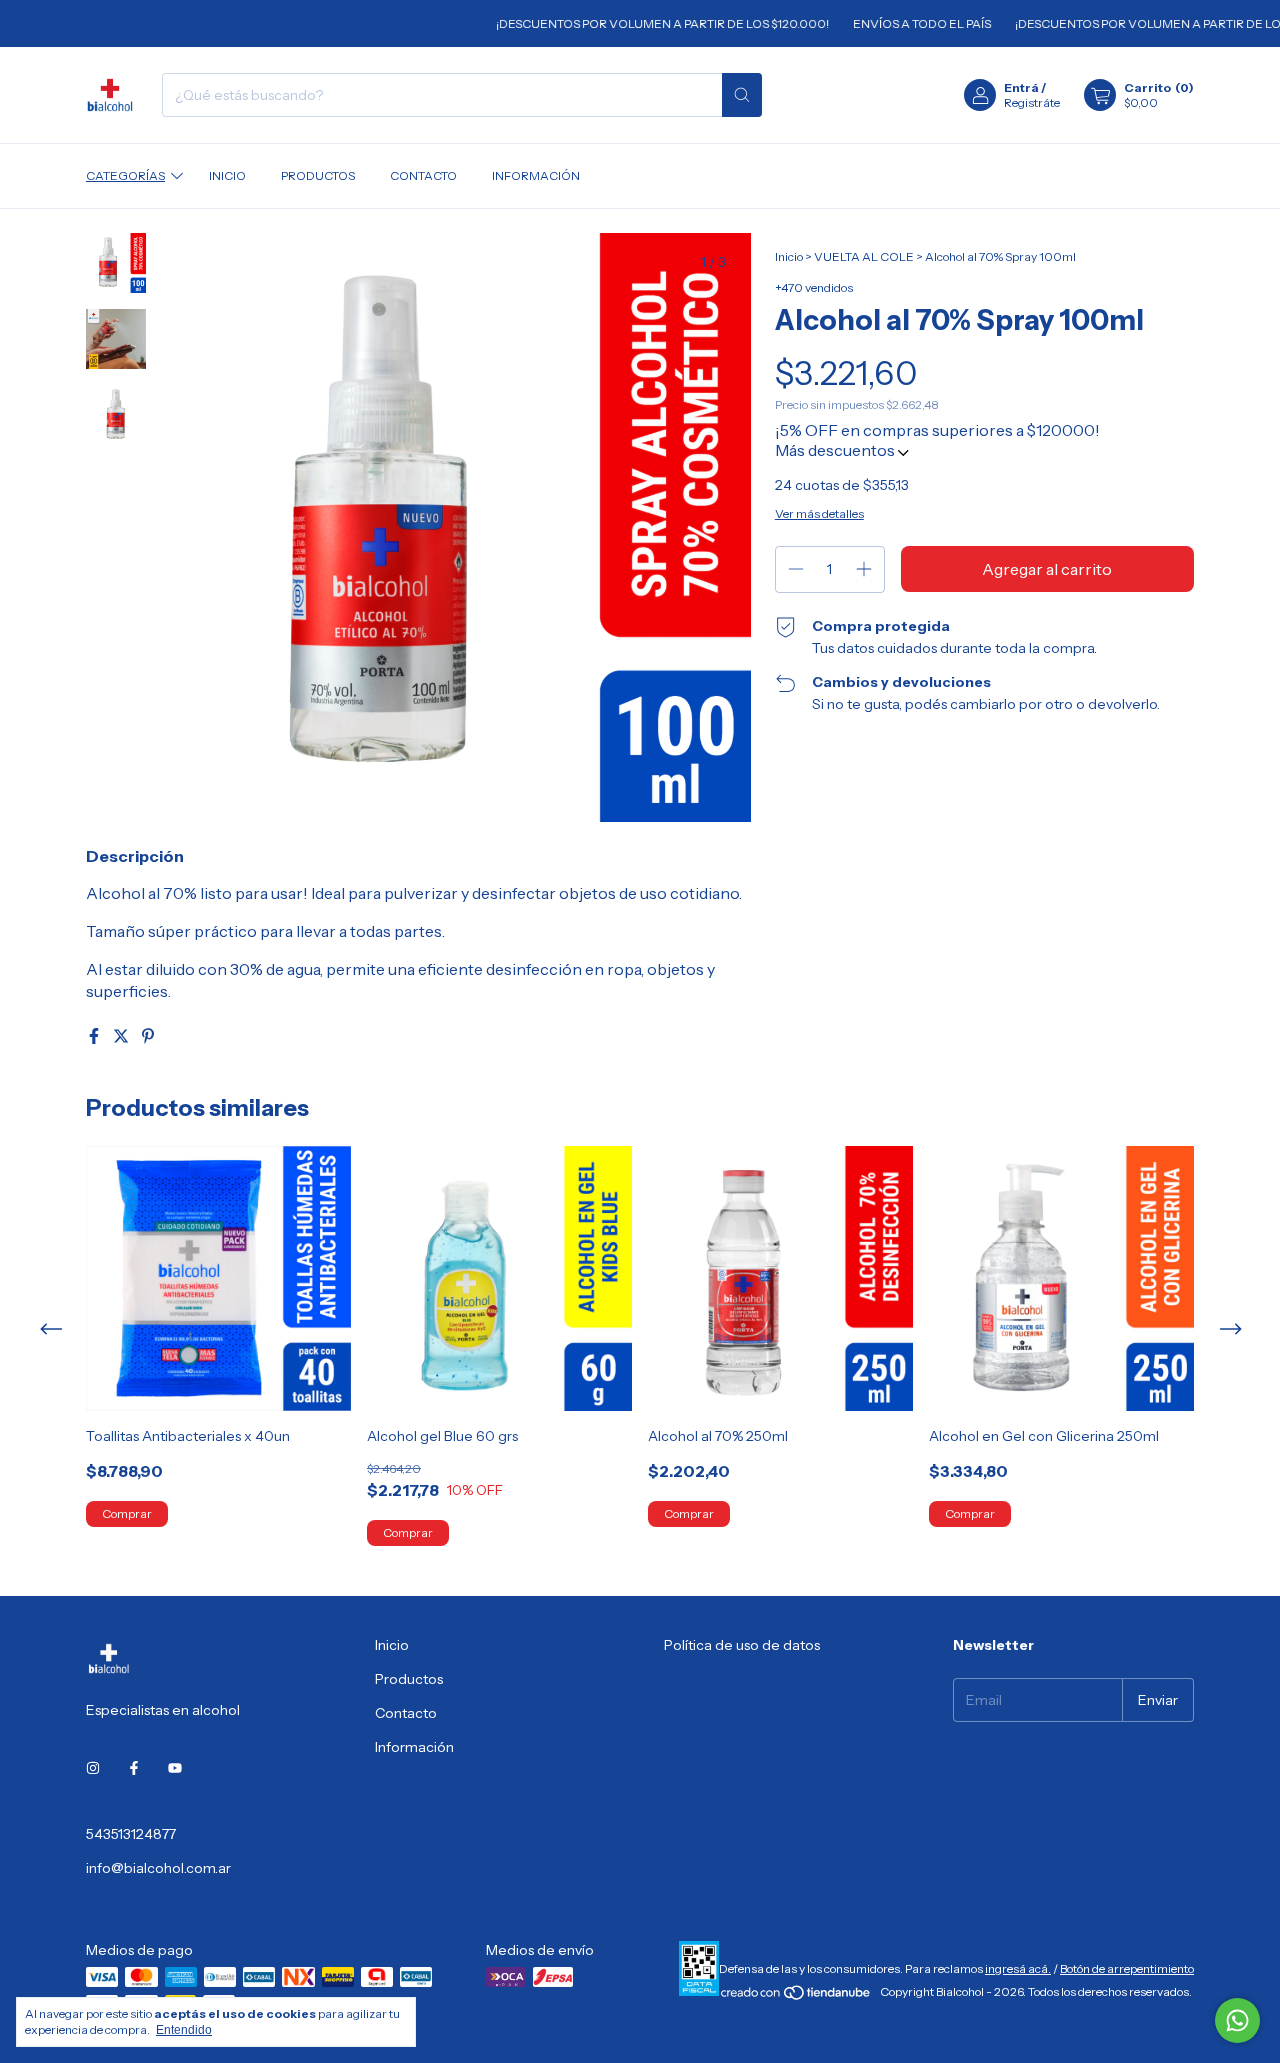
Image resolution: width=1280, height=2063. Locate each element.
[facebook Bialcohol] (134, 1768)
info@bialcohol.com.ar (158, 1868)
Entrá (1021, 87)
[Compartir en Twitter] (122, 1036)
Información (536, 175)
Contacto (423, 175)
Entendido (184, 2030)
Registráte (1032, 102)
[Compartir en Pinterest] (148, 1036)
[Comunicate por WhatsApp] (1237, 2020)
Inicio (227, 175)
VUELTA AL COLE (864, 256)
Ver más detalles (819, 513)
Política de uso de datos (742, 1645)
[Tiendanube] (796, 1996)
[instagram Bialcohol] (93, 1768)
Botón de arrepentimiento (1127, 1968)
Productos (318, 175)
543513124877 (131, 1834)
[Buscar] (742, 95)
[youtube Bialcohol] (175, 1768)
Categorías (125, 175)
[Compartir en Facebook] (95, 1036)
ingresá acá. (1018, 1968)
